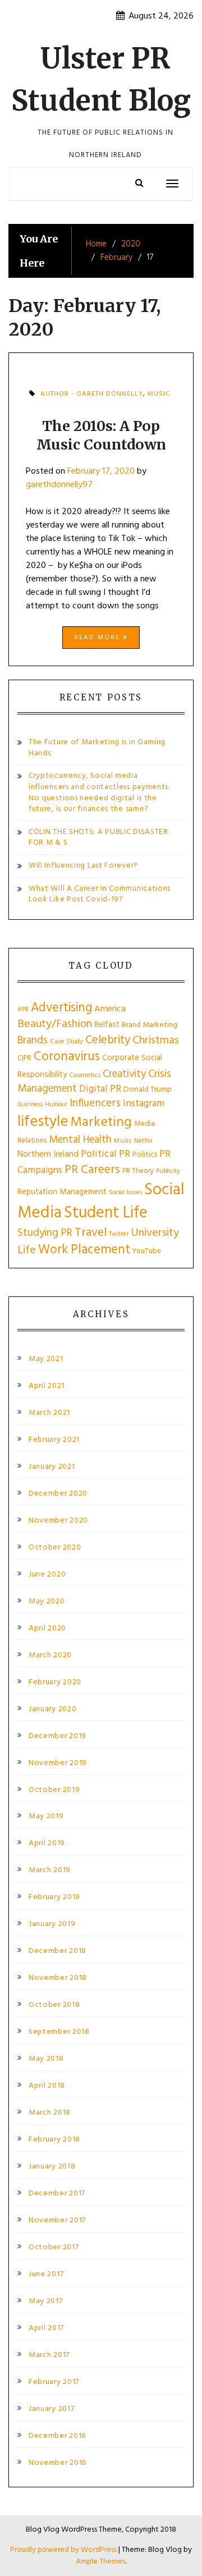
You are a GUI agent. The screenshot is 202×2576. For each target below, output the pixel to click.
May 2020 (47, 1602)
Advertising (61, 1008)
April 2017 (46, 2329)
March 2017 (49, 2355)
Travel (91, 1233)
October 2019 (54, 1790)
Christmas (156, 1041)
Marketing (101, 1122)
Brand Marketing (150, 1025)
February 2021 (54, 1440)
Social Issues (125, 1193)
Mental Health (80, 1140)
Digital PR (100, 1089)
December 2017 (57, 2194)
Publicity (168, 1171)
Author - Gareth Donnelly (92, 394)
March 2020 (50, 1656)
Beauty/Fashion (55, 1024)
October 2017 (54, 2248)
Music (159, 394)
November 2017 (57, 2221)
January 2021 (52, 1467)
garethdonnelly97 (59, 485)
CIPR (24, 1058)
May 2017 (46, 2302)
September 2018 (59, 2032)
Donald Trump (148, 1090)
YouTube (147, 1251)
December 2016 (57, 2436)
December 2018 (58, 1951)
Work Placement (84, 1250)
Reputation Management (62, 1192)
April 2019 (47, 1844)
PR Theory (138, 1171)
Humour (56, 1104)
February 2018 (54, 2140)
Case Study (66, 1042)
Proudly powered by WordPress (64, 2550)
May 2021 (46, 1359)
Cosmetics (85, 1075)
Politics (145, 1155)
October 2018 (54, 2005)
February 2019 (54, 1897)
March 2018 (50, 2113)
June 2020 (47, 1575)
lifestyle (43, 1122)
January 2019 (52, 1924)
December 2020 (58, 1494)
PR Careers (92, 1170)
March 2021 (49, 1413)
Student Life (106, 1213)
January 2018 (52, 2167)
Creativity (124, 1074)
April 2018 (47, 2086)
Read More (98, 638)
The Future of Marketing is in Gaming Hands (97, 748)
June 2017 (46, 2275)
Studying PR (45, 1233)
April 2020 (47, 1629)
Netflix (143, 1141)
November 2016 (58, 2463)
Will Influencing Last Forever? (83, 866)
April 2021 (47, 1386)
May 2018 (46, 2059)
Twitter (119, 1234)
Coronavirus (67, 1057)
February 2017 (54, 2382)
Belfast (107, 1025)
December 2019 (58, 1736)
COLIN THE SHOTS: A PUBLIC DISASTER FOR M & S (98, 838)
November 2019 (58, 1763)
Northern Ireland (48, 1154)
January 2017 (51, 2409)
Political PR (105, 1154)
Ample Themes (100, 2562)
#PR (23, 1010)
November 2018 (58, 1978)
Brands (33, 1041)
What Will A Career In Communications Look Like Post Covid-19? (100, 894)
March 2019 (50, 1871)
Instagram (144, 1104)
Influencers (95, 1104)
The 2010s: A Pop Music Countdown (101, 435)
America (110, 1009)
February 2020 (55, 1683)
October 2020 (55, 1548)
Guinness (30, 1104)
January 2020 (52, 1709)
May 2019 (46, 1817)
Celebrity (108, 1040)
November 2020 (58, 1521)
